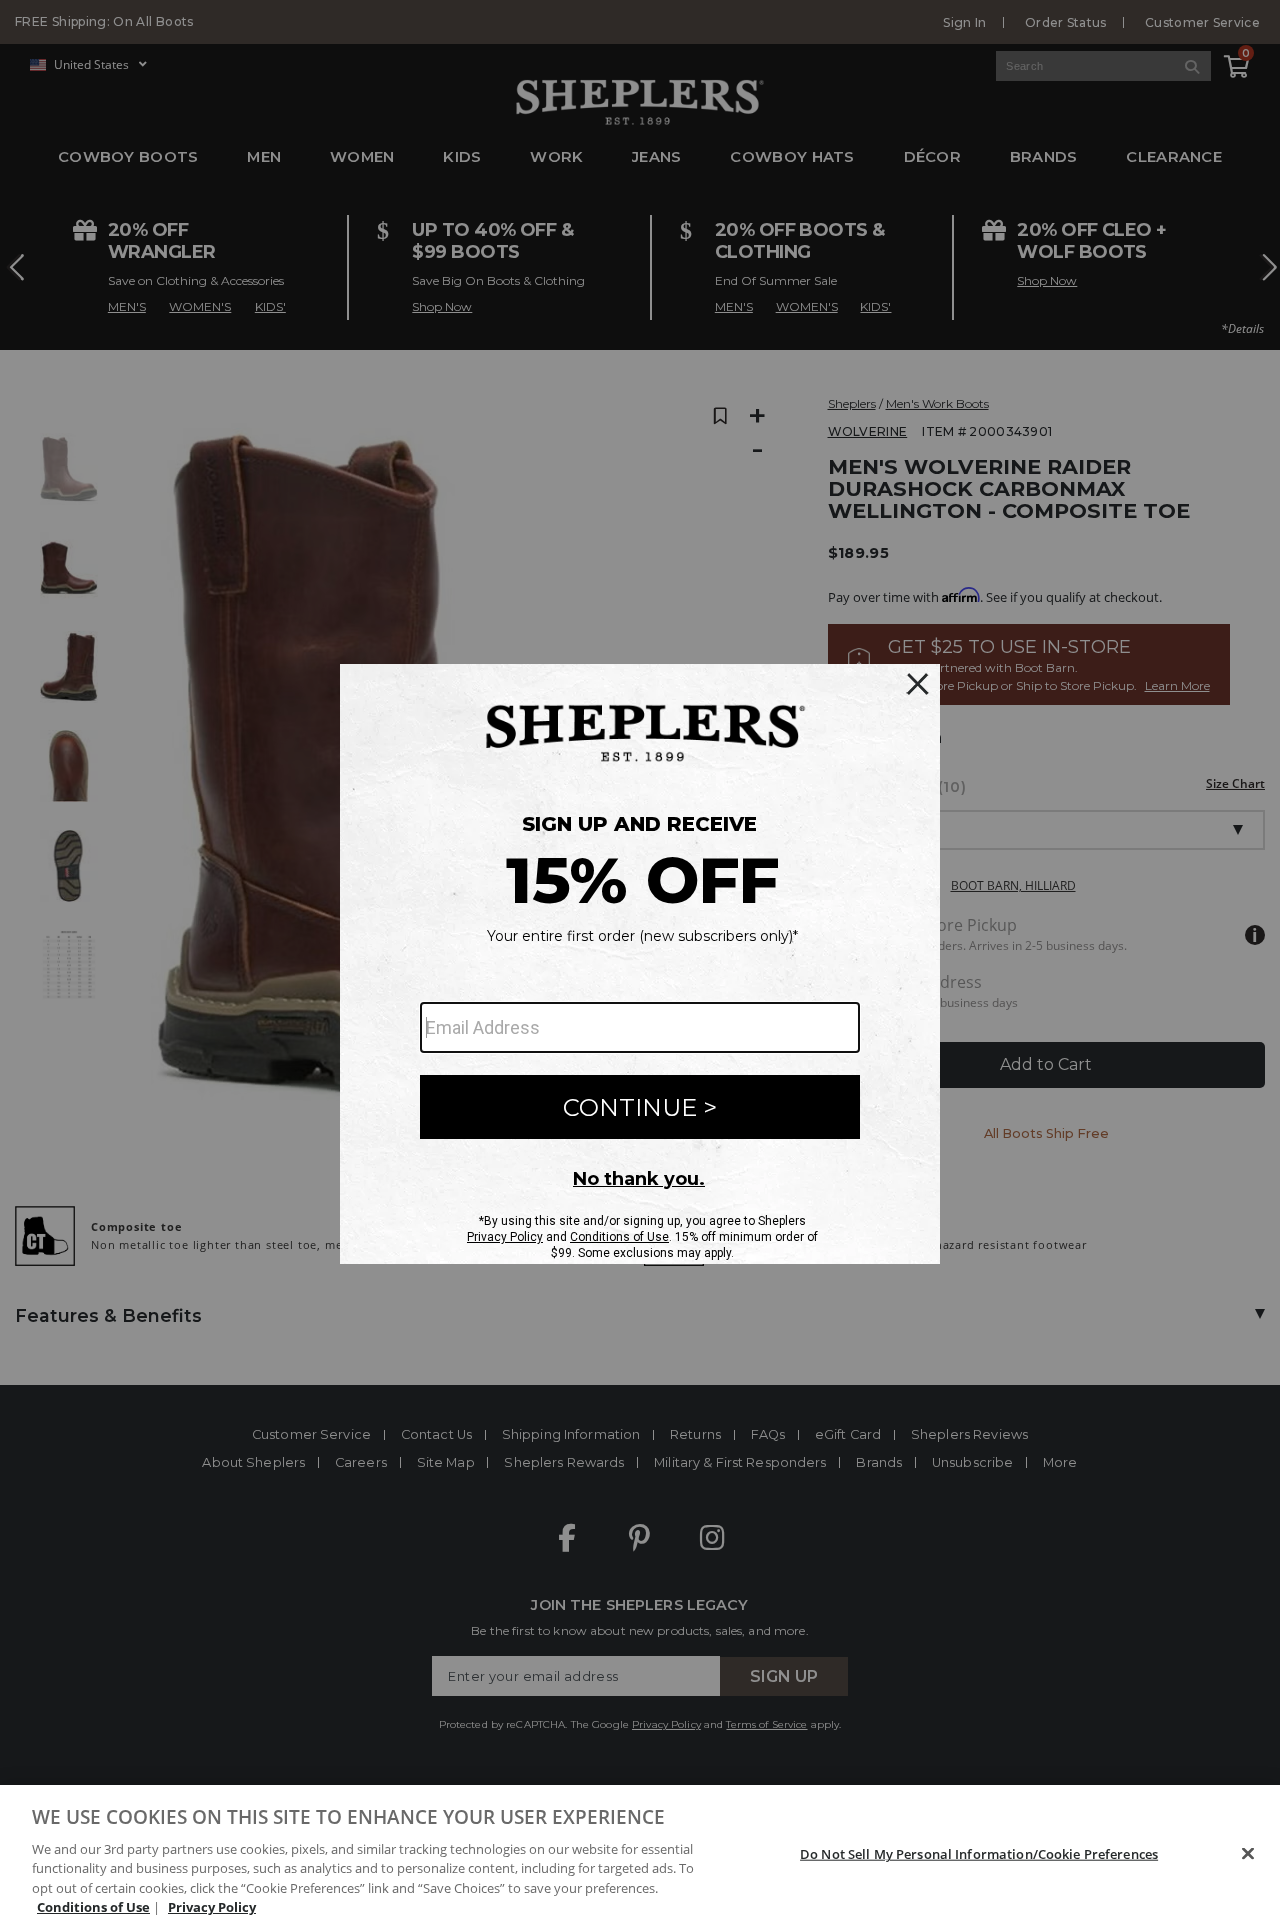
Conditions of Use (93, 1907)
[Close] (1248, 1854)
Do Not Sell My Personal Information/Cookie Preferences (979, 1854)
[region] (640, 1856)
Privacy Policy (212, 1907)
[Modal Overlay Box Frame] (640, 964)
